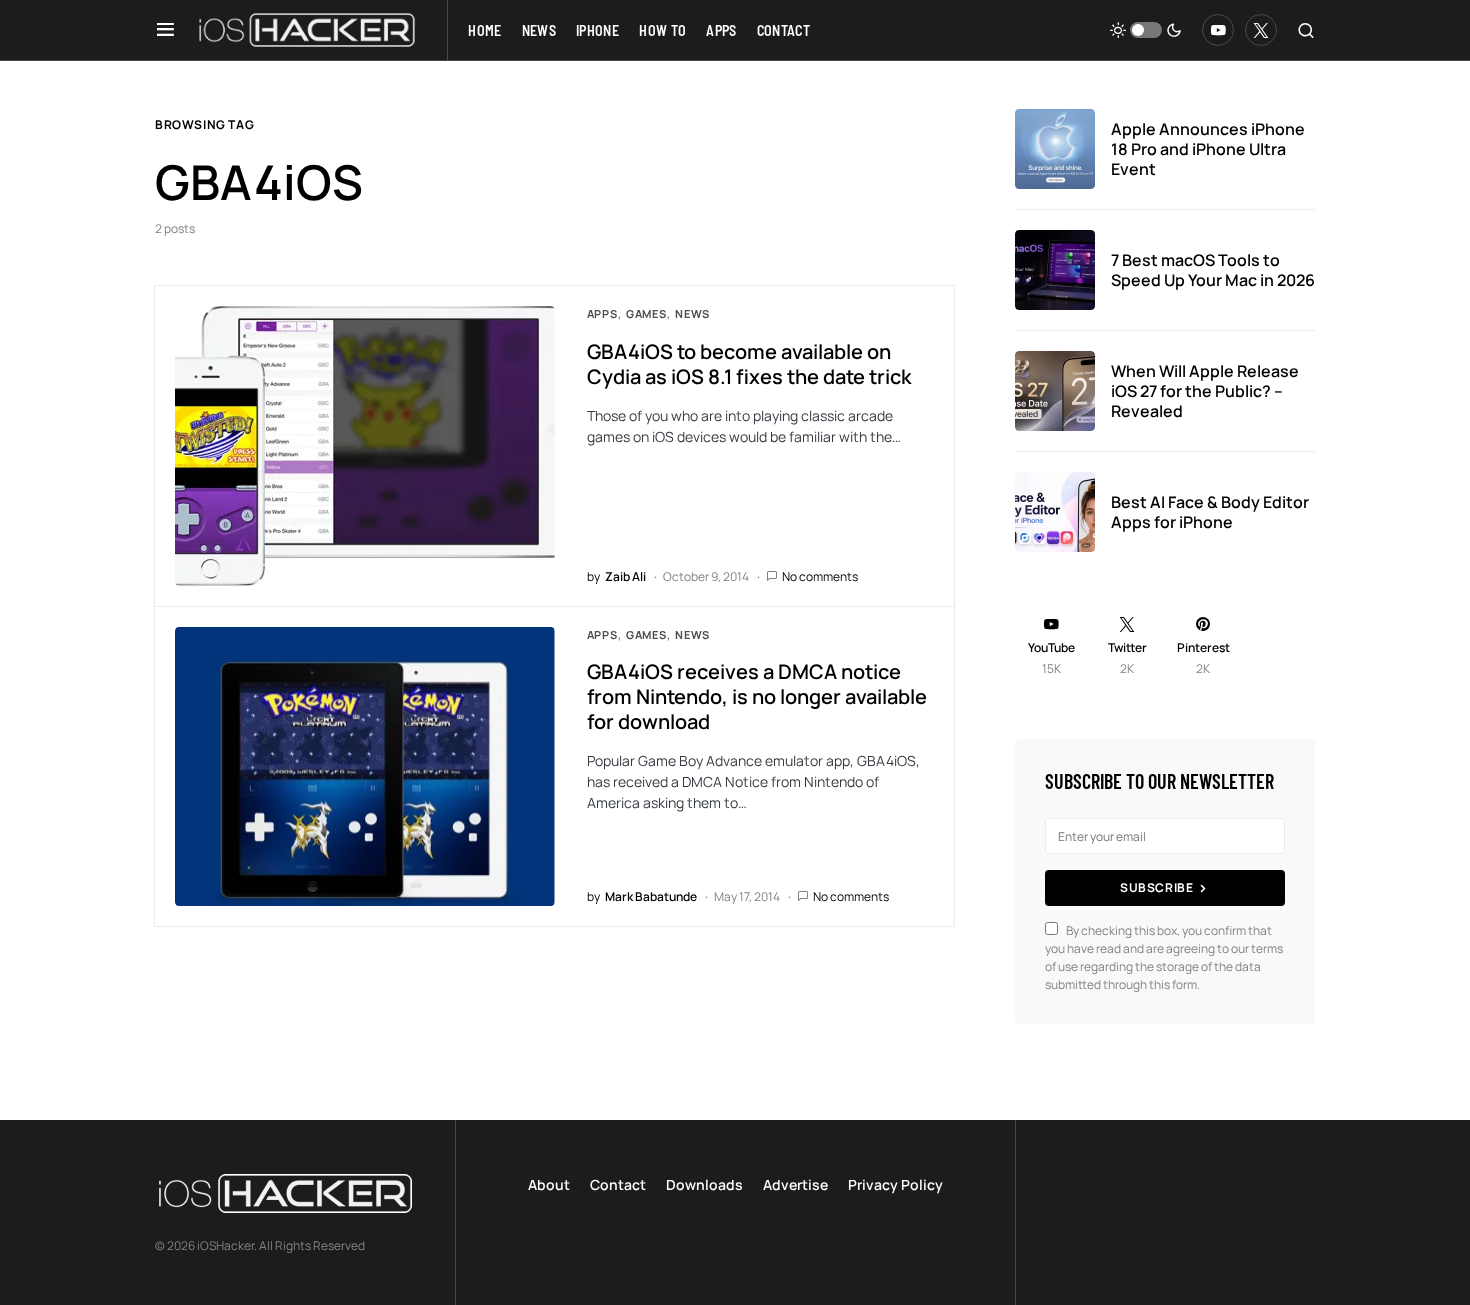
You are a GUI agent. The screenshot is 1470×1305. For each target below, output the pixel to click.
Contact (618, 1184)
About (549, 1184)
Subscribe (1156, 887)
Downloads (704, 1184)
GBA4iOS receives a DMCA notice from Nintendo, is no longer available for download (757, 696)
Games (646, 313)
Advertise (795, 1184)
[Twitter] (1261, 30)
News (692, 313)
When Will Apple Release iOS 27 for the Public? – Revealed (1205, 391)
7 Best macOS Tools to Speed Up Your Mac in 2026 (1213, 270)
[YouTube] (1218, 30)
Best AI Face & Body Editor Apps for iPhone (1210, 512)
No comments (820, 576)
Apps (602, 313)
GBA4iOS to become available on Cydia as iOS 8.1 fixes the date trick (749, 364)
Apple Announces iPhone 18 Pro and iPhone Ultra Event (1208, 149)
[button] (165, 30)
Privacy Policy (895, 1184)
